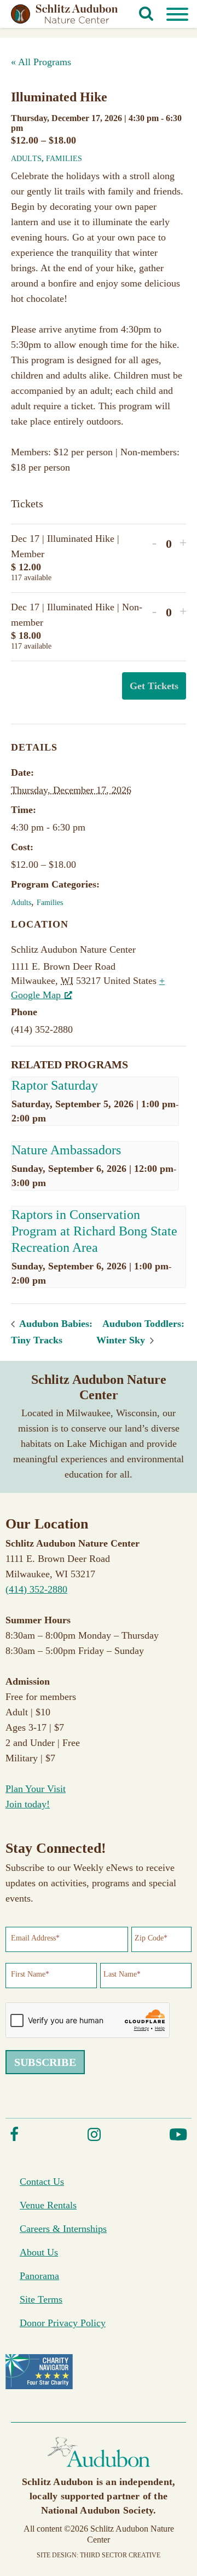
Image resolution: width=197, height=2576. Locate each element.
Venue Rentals (48, 2205)
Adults (26, 159)
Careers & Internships (63, 2229)
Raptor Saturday (55, 1085)
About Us (39, 2252)
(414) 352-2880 (36, 1589)
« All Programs (41, 62)
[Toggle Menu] (177, 14)
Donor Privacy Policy (63, 2323)
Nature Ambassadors (68, 1150)
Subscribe (45, 2062)
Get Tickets (154, 686)
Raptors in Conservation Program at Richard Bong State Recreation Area (94, 1231)
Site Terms (41, 2299)
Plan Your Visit (36, 1789)
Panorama (39, 2276)
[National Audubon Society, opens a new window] (99, 2469)
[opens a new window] (14, 2139)
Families (64, 159)
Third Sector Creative (120, 2555)
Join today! (28, 1804)
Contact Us (42, 2182)
